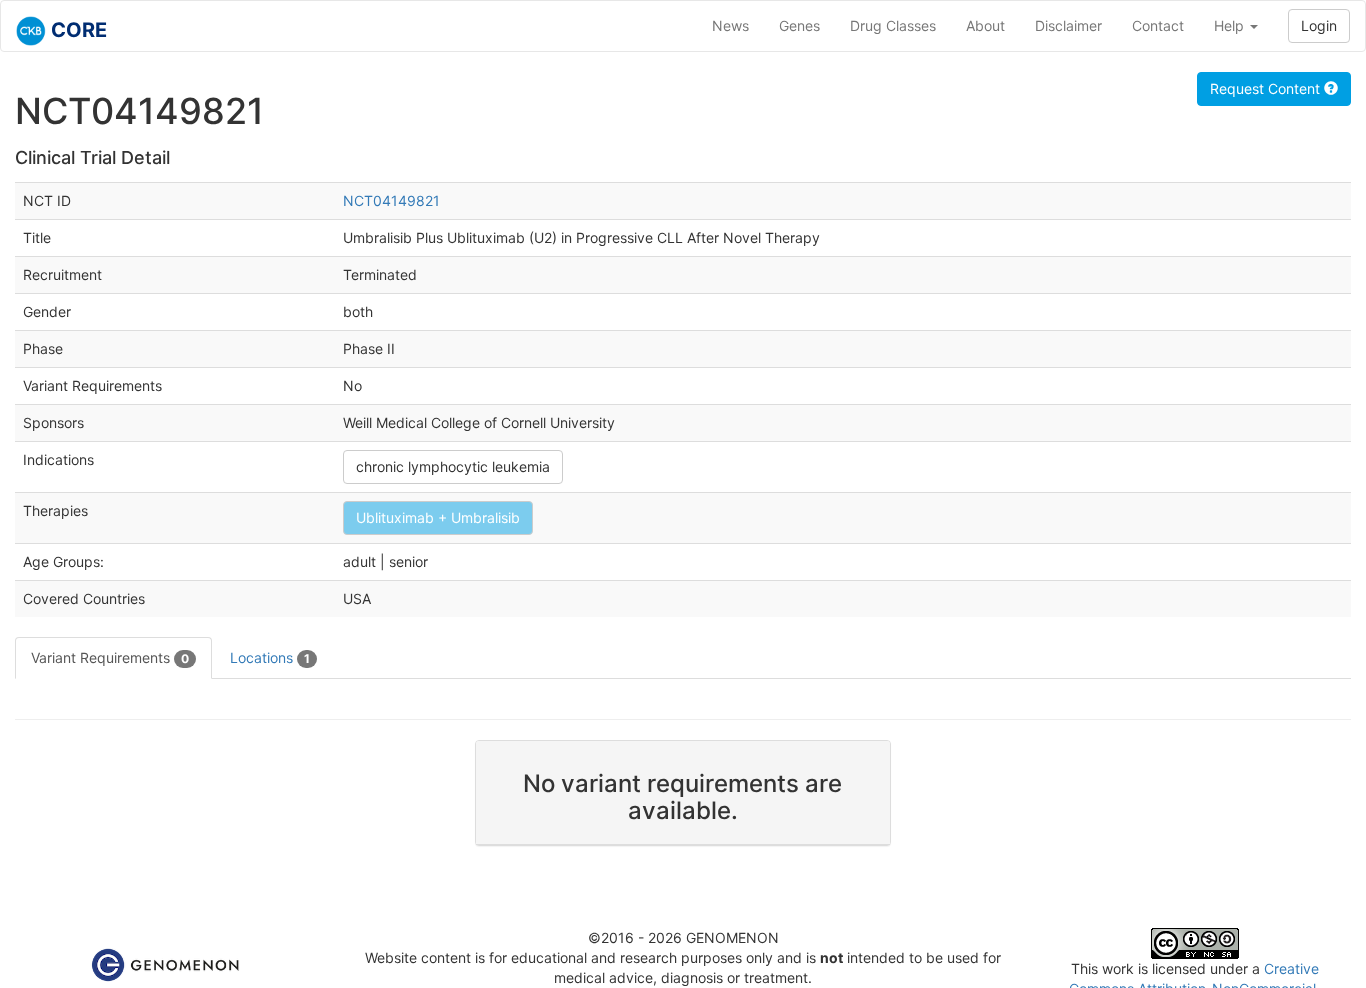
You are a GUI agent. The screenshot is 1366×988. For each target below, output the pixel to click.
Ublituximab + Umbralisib (438, 517)
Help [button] (1231, 25)
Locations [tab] (270, 657)
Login (1319, 25)
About (985, 25)
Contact (1158, 25)
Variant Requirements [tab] (110, 657)
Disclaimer (1068, 25)
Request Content (1267, 88)
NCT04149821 (391, 200)
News (730, 25)
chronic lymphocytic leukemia (453, 466)
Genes (799, 25)
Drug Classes (893, 25)
